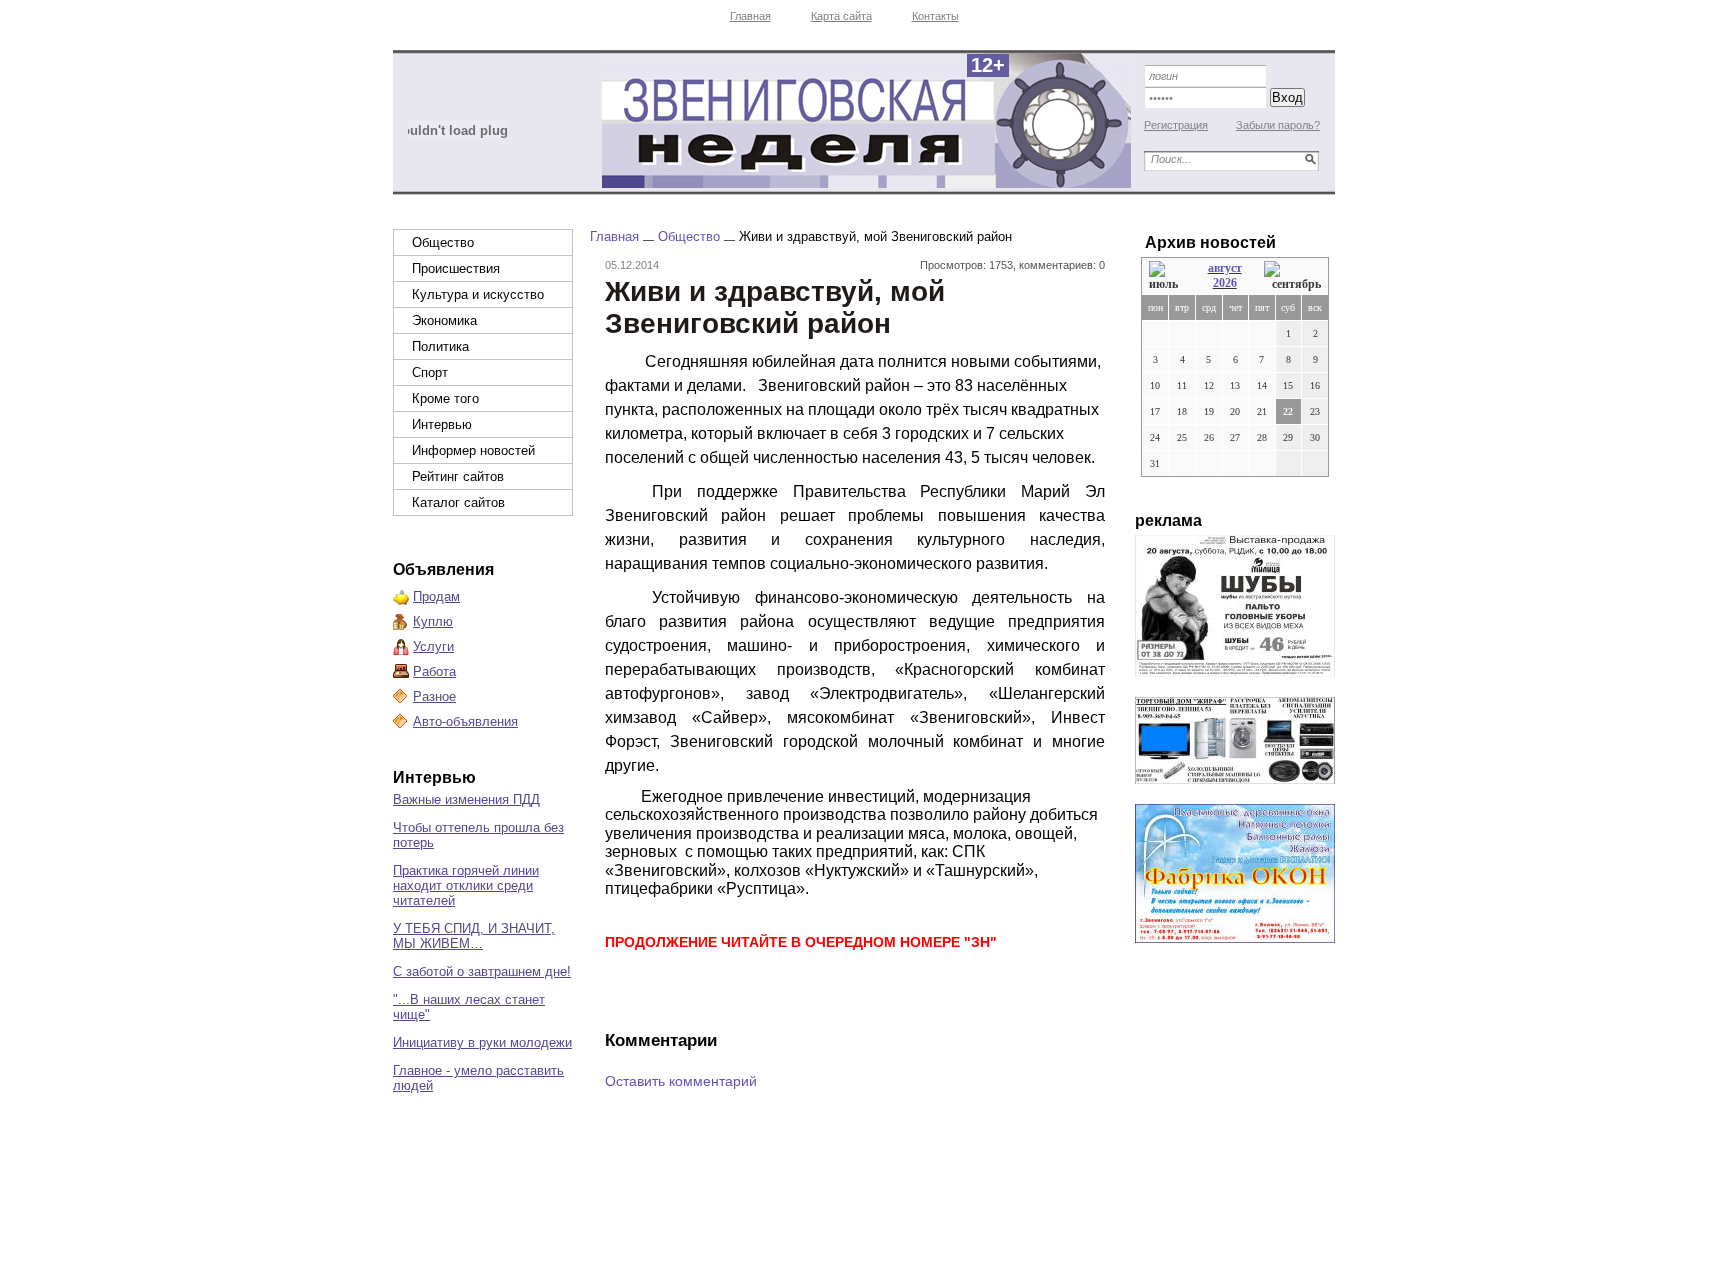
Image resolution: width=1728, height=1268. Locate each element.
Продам (436, 596)
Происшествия (456, 268)
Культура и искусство (478, 294)
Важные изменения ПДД (466, 799)
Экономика (444, 320)
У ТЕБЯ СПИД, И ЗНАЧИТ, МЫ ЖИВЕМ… (474, 936)
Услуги (433, 646)
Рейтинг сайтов (458, 476)
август (1225, 268)
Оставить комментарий (681, 1081)
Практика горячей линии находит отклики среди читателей (466, 885)
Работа (434, 671)
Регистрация (1176, 125)
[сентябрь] (1292, 276)
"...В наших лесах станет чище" (469, 1007)
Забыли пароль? (1278, 125)
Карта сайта (841, 16)
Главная (750, 16)
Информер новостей (473, 450)
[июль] (1167, 276)
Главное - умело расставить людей (478, 1078)
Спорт (430, 372)
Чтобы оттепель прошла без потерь (478, 835)
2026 (1225, 283)
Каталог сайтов (458, 502)
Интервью (442, 424)
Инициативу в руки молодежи (482, 1042)
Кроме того (445, 398)
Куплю (433, 621)
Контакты (935, 16)
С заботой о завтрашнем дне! (482, 971)
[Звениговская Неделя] (865, 120)
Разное (434, 696)
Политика (440, 346)
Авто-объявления (465, 721)
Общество (443, 242)
